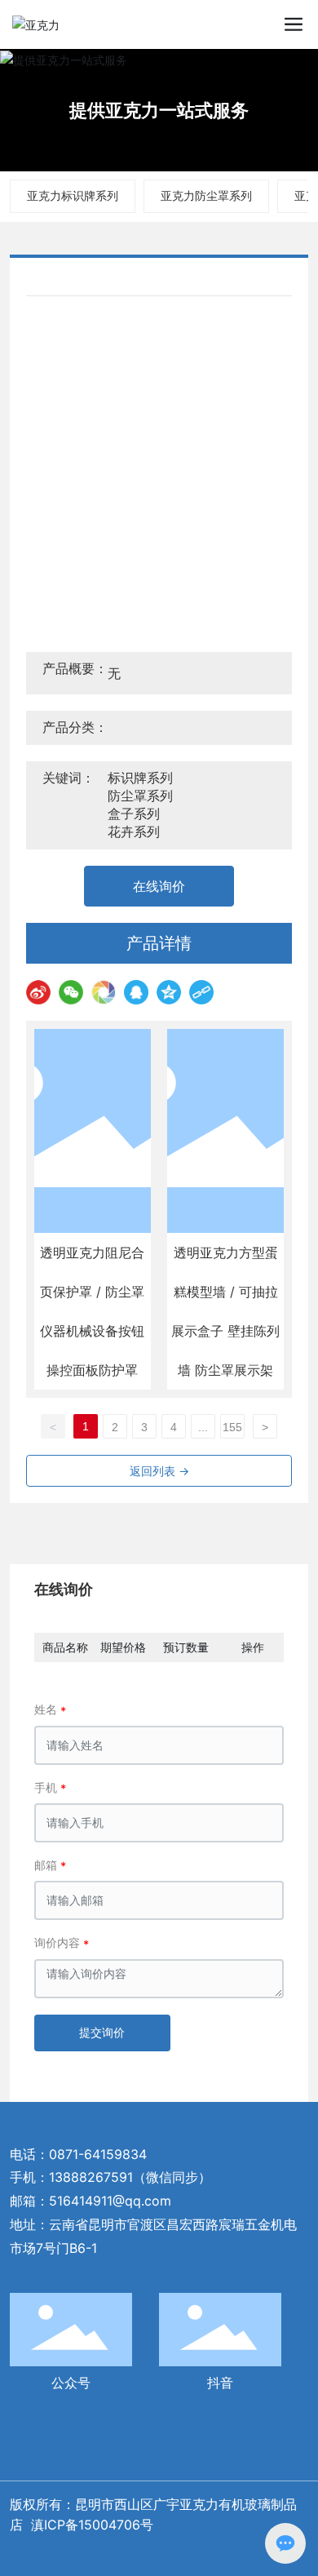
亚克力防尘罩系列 (206, 195)
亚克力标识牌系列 (73, 195)
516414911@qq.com (110, 2201)
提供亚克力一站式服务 (159, 110)
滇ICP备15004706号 (94, 2525)
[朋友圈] (104, 992)
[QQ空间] (169, 992)
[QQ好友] (136, 992)
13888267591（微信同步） (130, 2177)
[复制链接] (201, 992)
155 (232, 1427)
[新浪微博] (38, 992)
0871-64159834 (98, 2154)
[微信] (71, 992)
